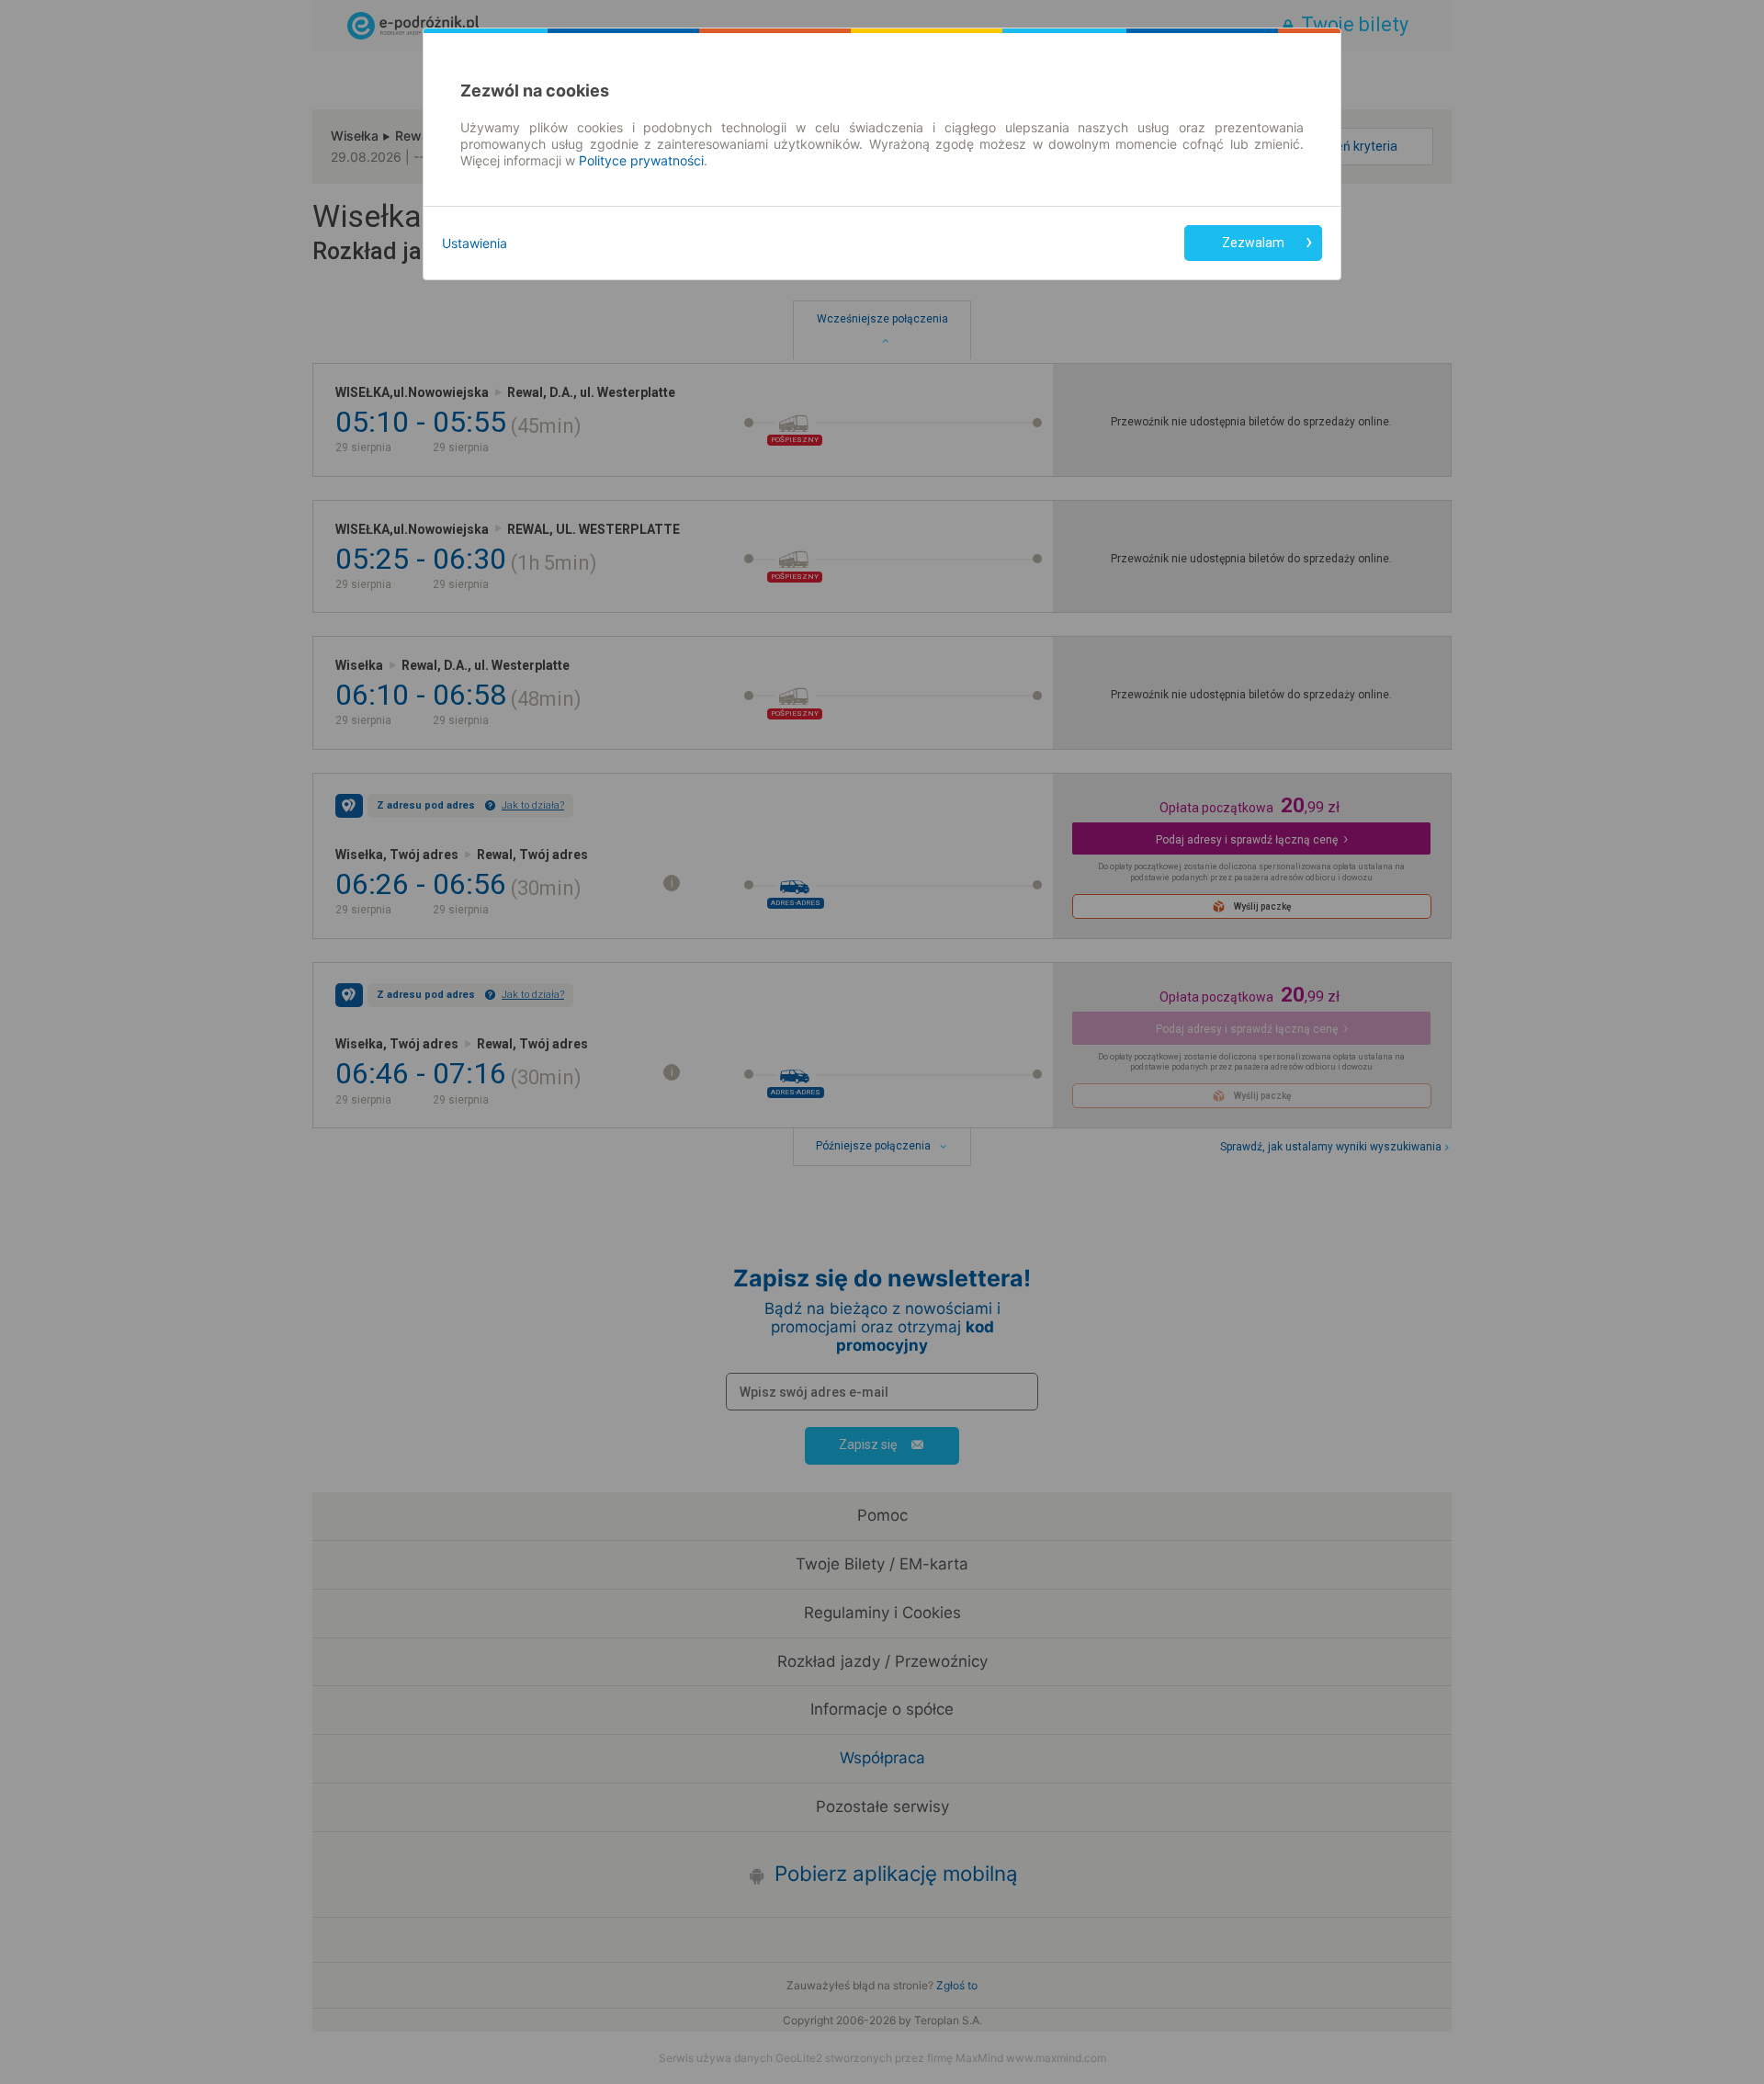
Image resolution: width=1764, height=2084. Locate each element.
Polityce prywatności (641, 160)
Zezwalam (1253, 243)
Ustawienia (475, 243)
